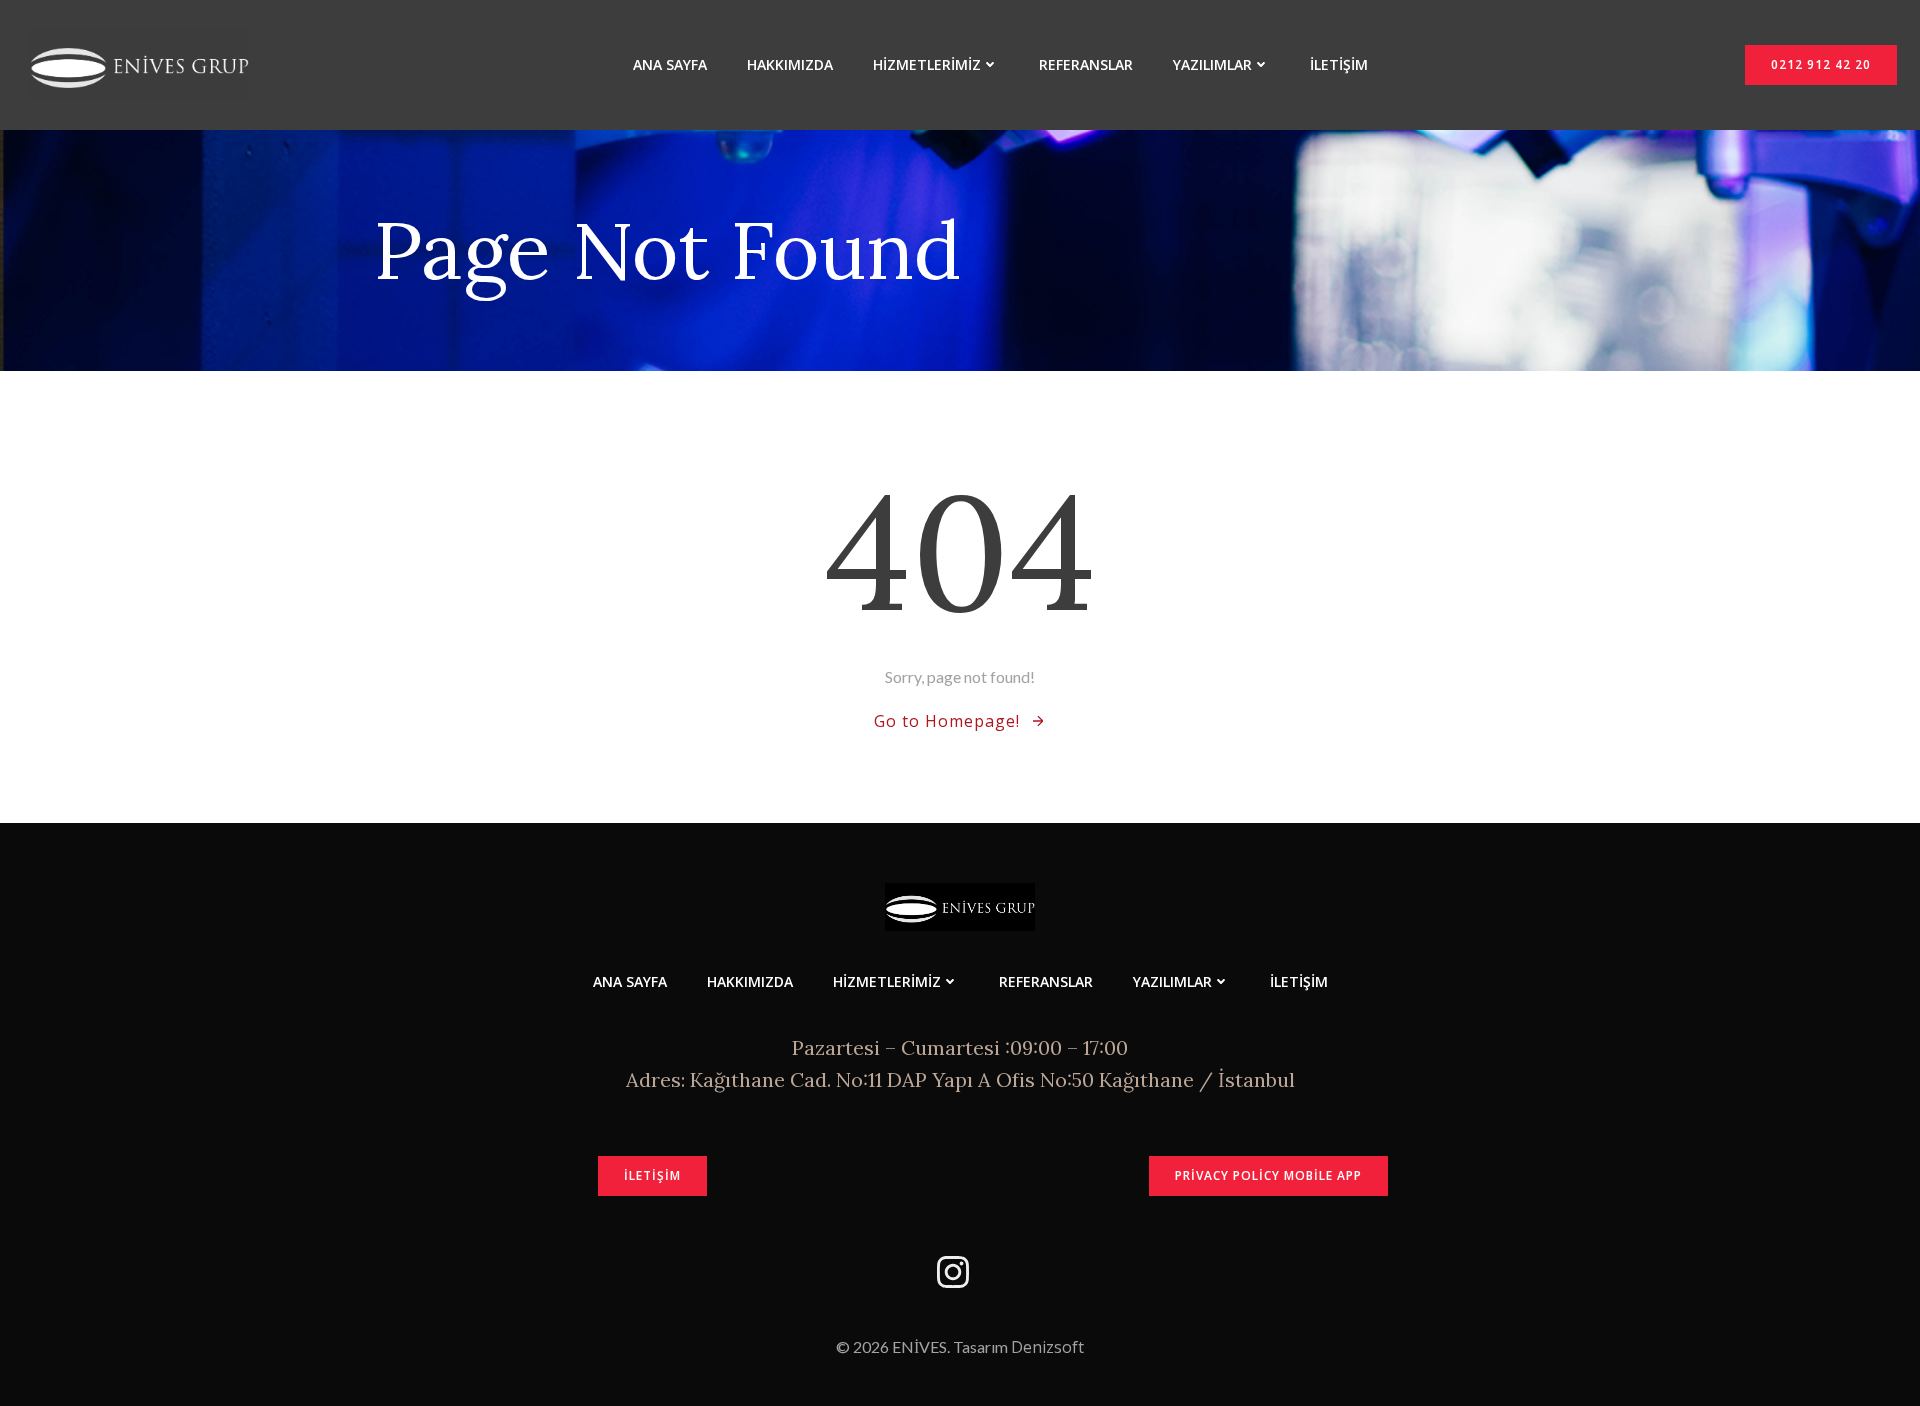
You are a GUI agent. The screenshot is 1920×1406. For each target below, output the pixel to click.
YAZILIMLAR (1212, 64)
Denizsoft (1047, 1347)
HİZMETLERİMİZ (927, 64)
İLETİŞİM (1339, 64)
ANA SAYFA (670, 64)
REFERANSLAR (1086, 64)
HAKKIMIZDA (790, 64)
